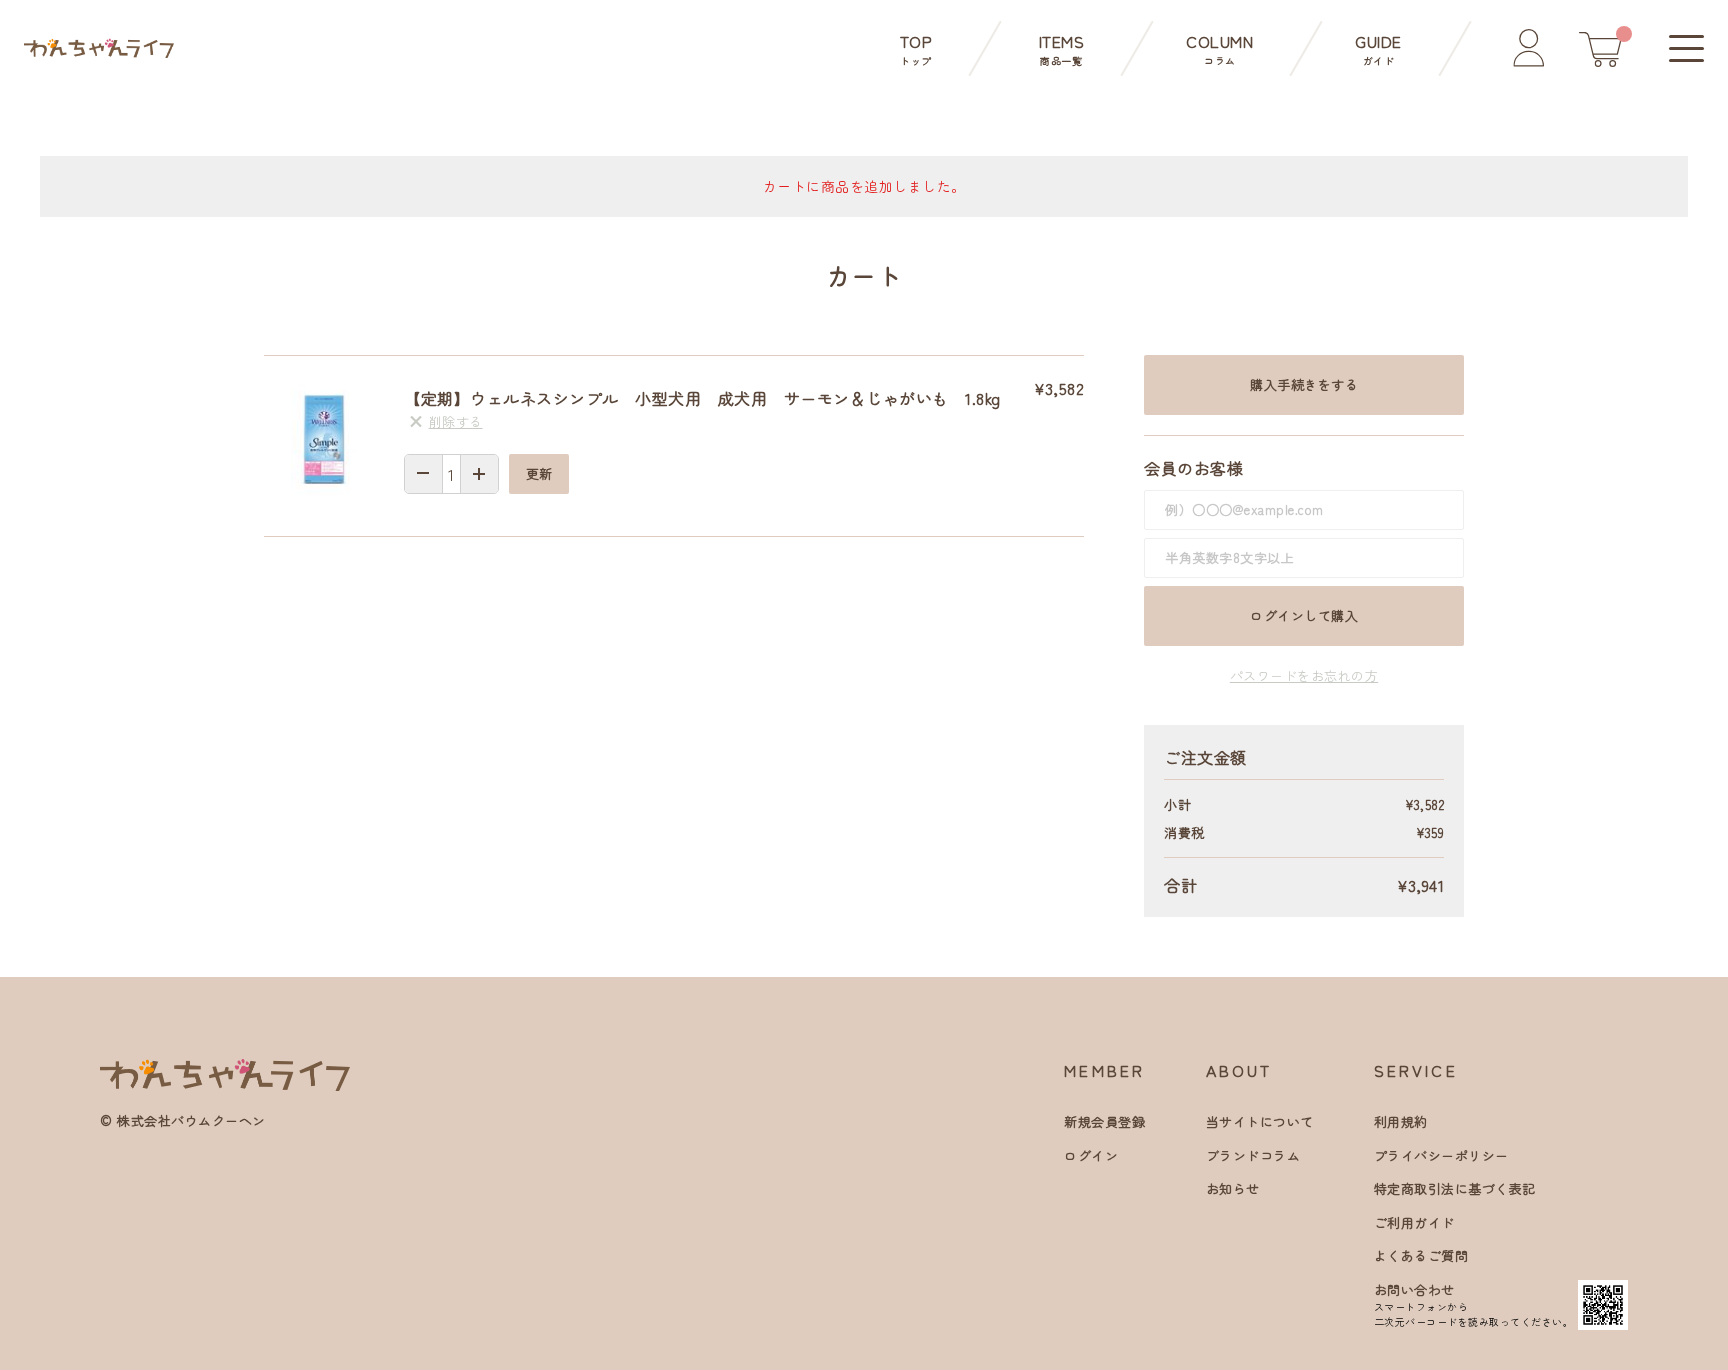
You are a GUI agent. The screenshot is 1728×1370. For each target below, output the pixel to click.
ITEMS (1062, 48)
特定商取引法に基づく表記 (1455, 1188)
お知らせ (1233, 1188)
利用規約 (1401, 1121)
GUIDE (1378, 48)
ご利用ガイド (1414, 1222)
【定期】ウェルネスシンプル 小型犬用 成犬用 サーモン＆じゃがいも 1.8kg (702, 398)
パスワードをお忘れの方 (1304, 675)
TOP (916, 48)
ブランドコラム (1253, 1155)
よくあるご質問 (1421, 1255)
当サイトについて (1260, 1121)
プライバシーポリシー (1441, 1155)
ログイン (1091, 1155)
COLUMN (1219, 48)
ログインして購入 (1304, 615)
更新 (539, 473)
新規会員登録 (1104, 1121)
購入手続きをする (1304, 384)
